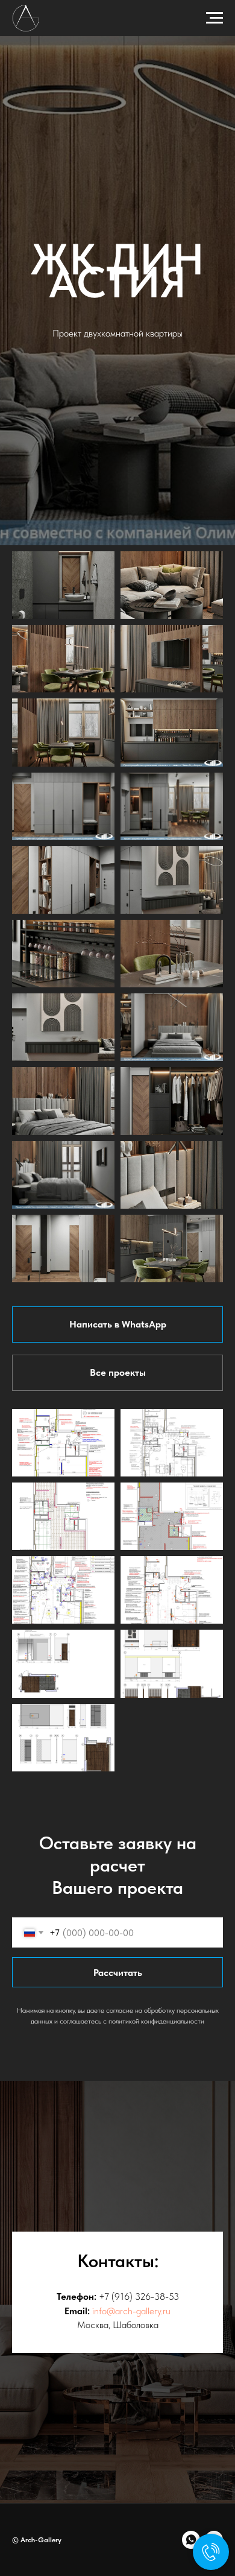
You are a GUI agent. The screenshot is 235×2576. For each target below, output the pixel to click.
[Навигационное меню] (215, 18)
